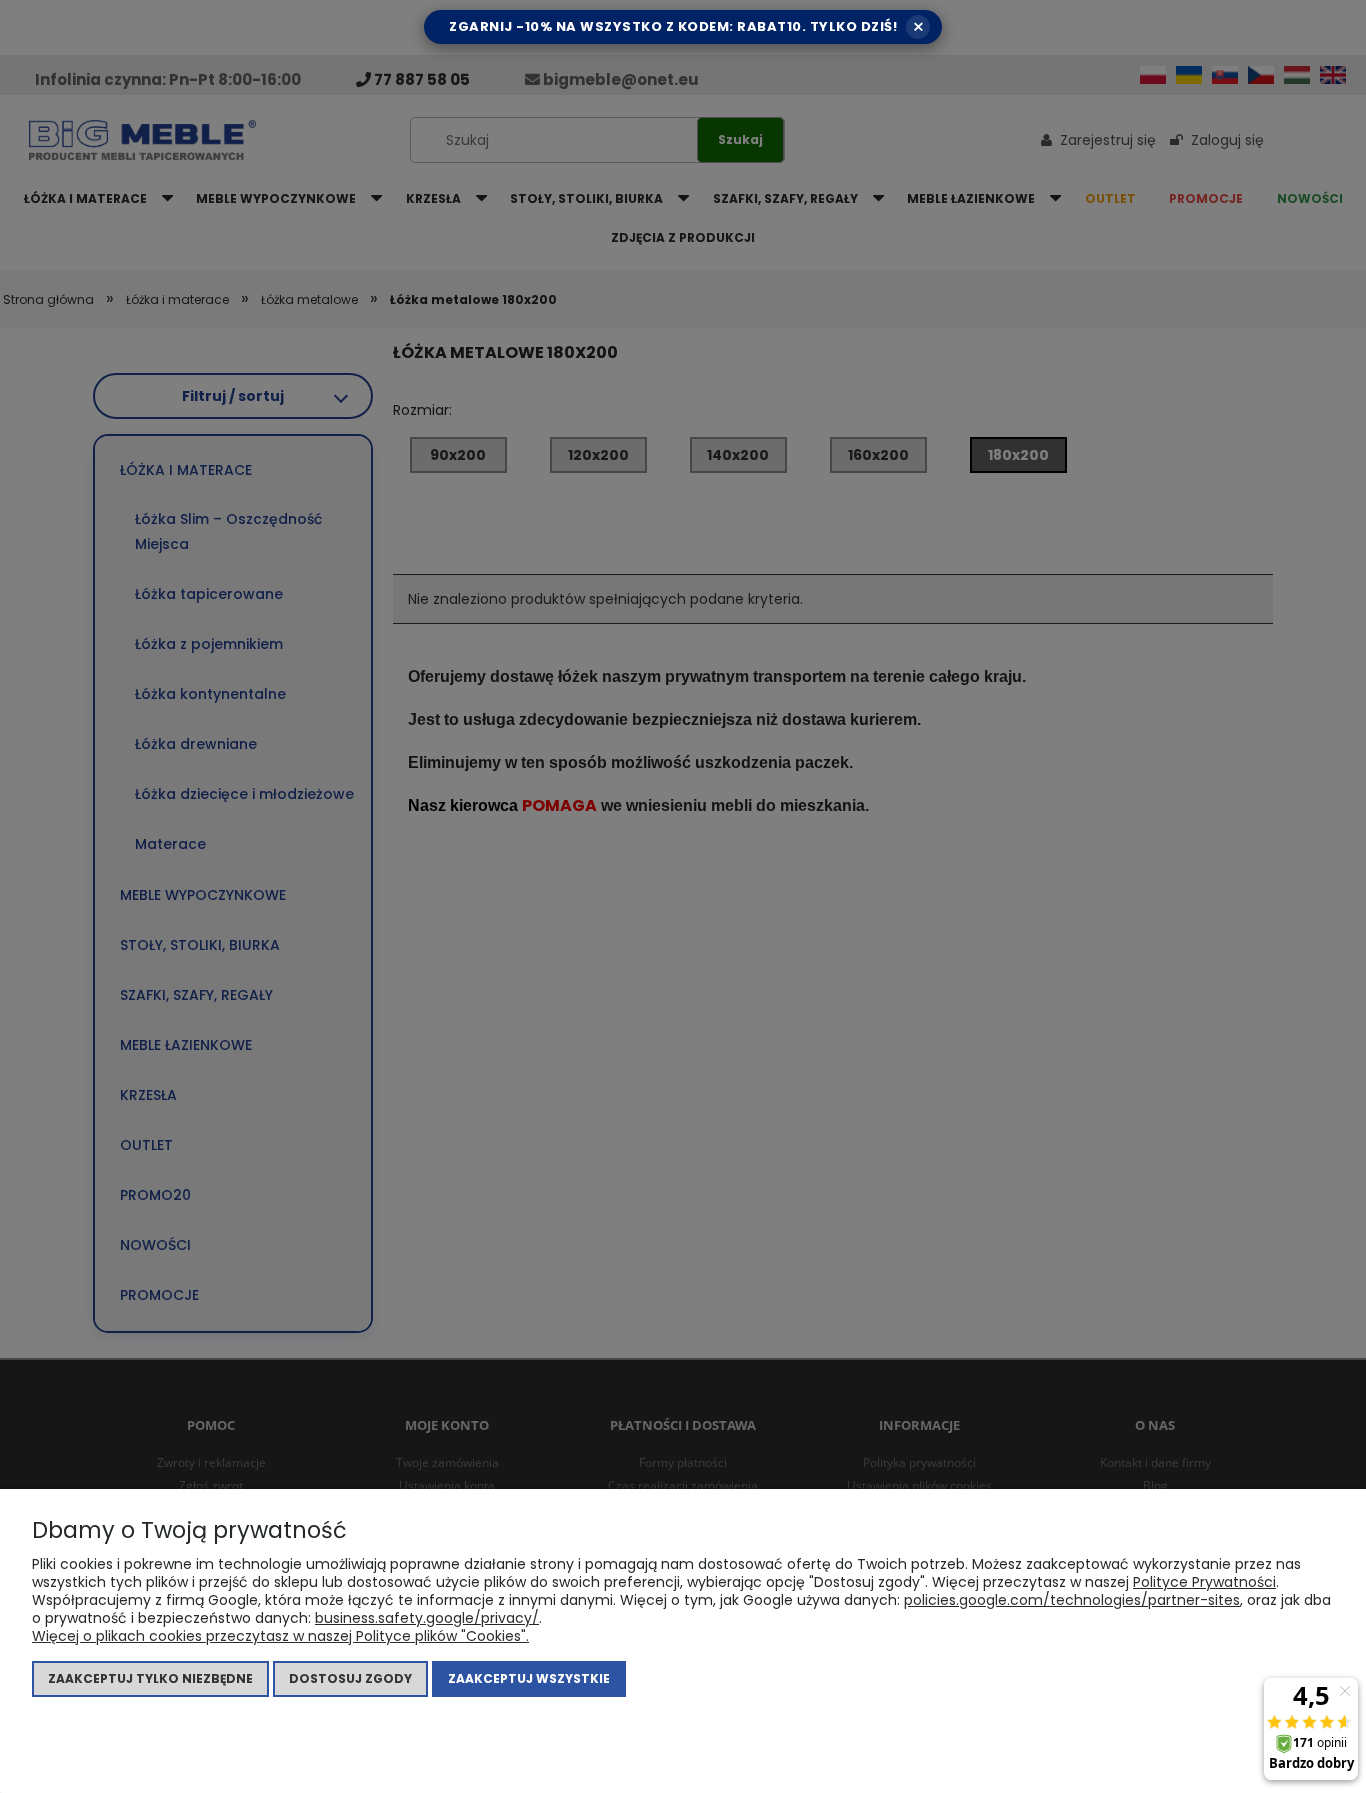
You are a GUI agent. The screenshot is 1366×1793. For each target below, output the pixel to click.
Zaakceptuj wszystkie (529, 1678)
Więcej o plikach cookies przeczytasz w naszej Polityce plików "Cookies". (280, 1636)
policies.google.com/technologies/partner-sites (1072, 1600)
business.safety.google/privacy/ (427, 1618)
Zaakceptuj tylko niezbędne (150, 1678)
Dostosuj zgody (350, 1678)
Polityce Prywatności (1204, 1582)
